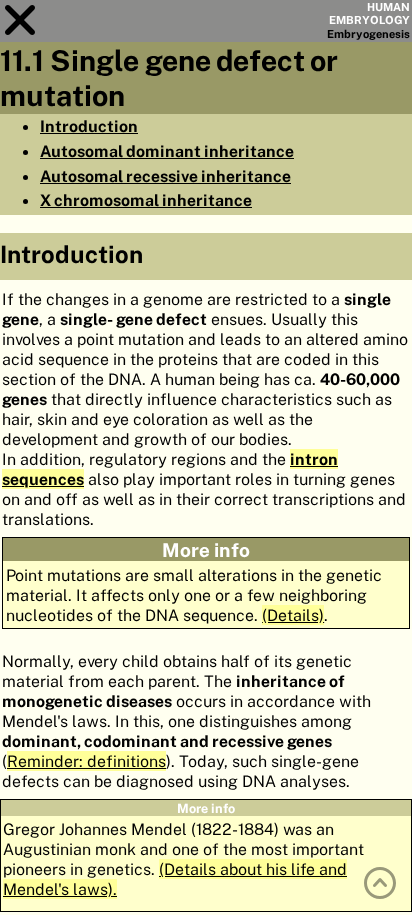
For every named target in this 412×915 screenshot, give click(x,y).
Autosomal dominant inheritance (167, 151)
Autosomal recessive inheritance (165, 176)
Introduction (89, 126)
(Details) (293, 615)
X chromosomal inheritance (146, 200)
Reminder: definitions (86, 761)
